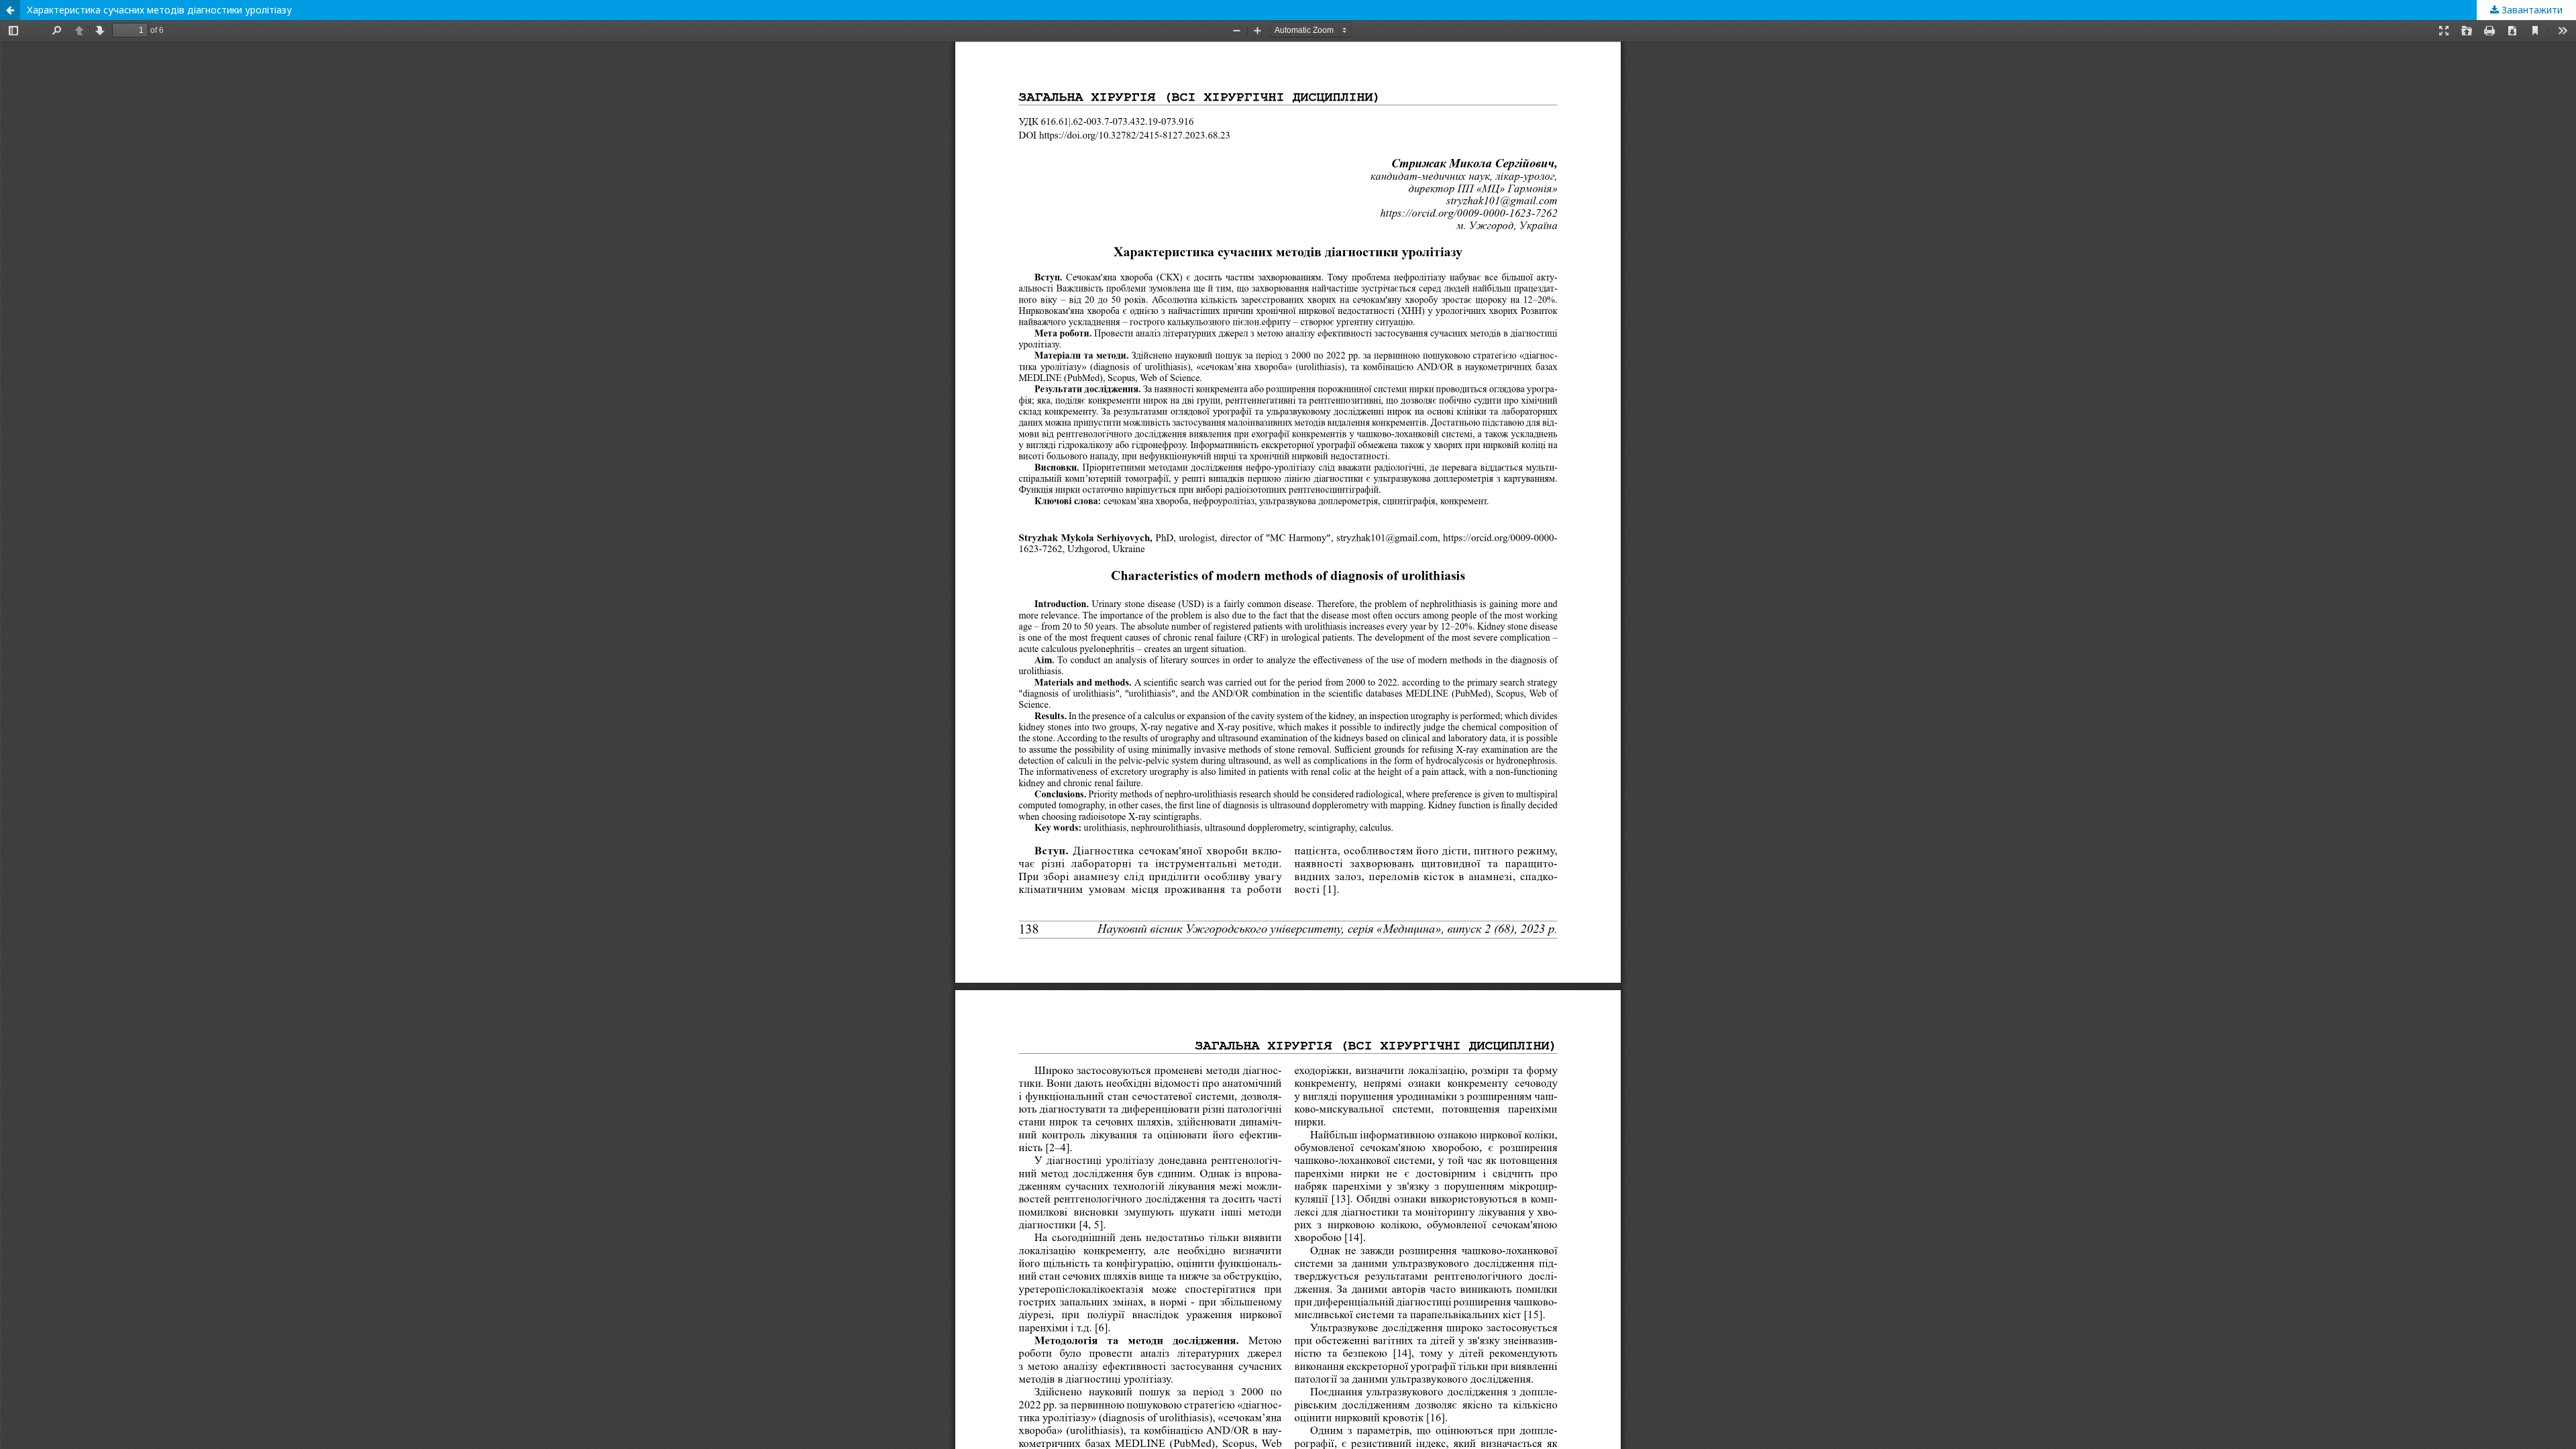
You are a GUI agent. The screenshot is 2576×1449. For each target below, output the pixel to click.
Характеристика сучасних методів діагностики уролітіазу (159, 10)
